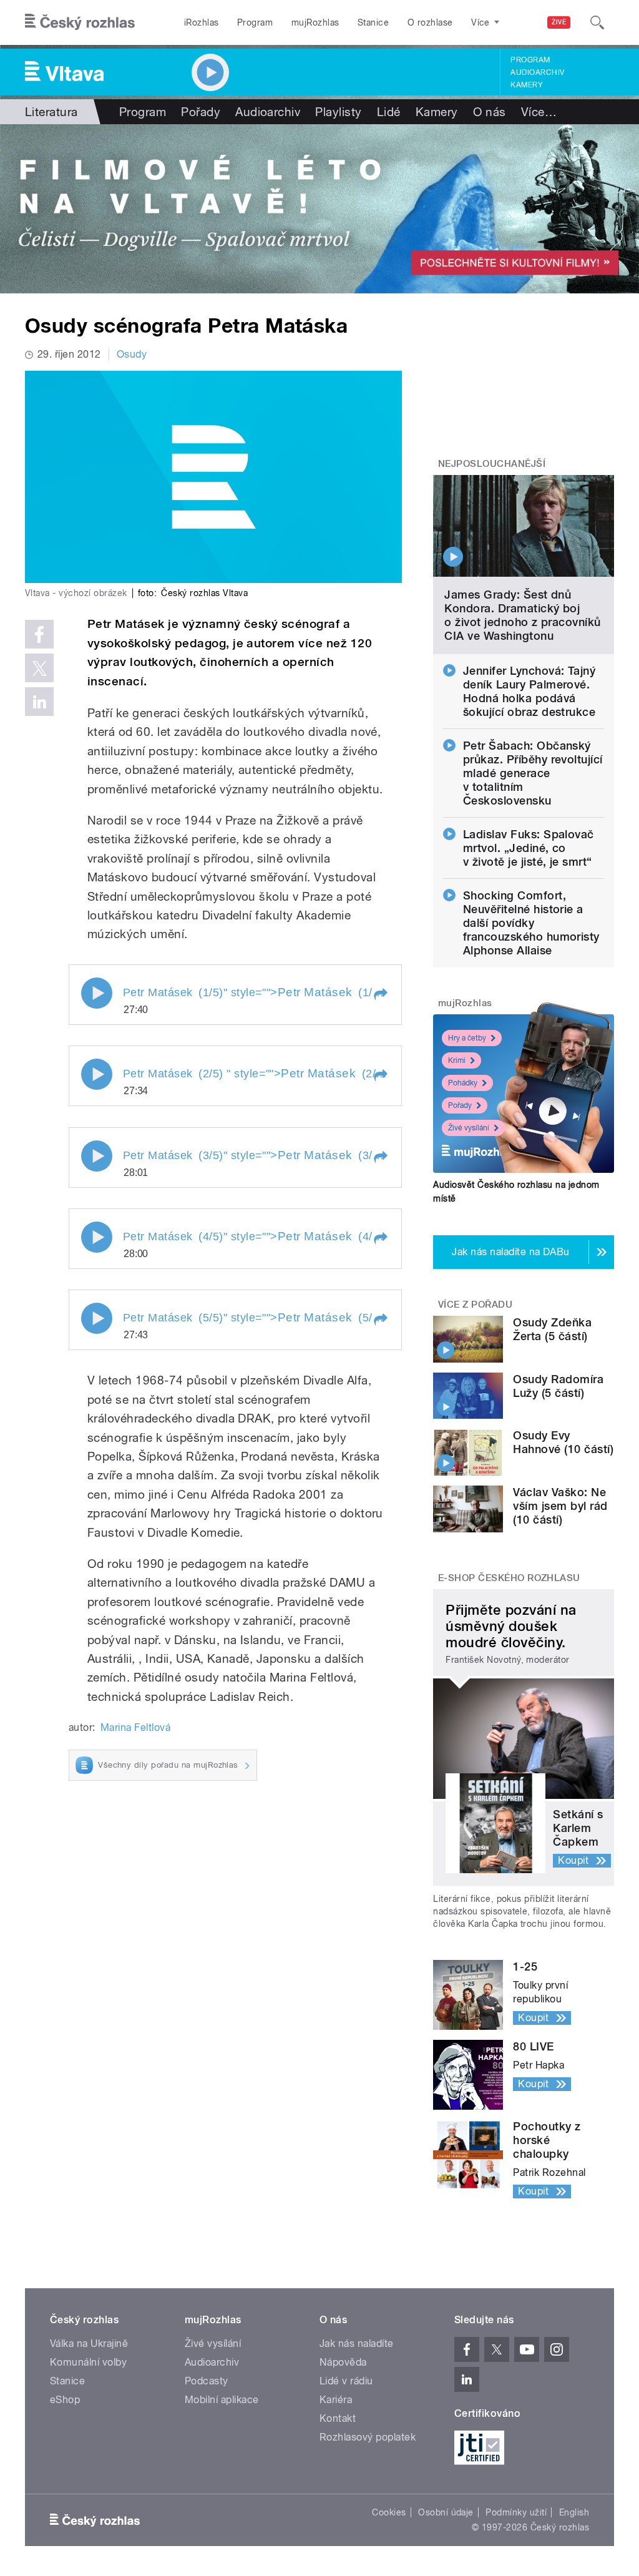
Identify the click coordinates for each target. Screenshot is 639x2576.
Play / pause (97, 993)
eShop (65, 2400)
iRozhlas (202, 22)
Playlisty (338, 112)
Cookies (389, 2512)
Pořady (201, 112)
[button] (380, 994)
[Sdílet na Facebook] (39, 634)
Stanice (373, 22)
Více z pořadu (475, 1305)
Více (539, 112)
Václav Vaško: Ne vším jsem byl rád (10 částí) (560, 1506)
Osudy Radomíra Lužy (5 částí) (558, 1386)
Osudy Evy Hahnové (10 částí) (563, 1442)
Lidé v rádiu (346, 2381)
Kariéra (336, 2400)
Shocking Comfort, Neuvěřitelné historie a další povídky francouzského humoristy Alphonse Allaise (531, 923)
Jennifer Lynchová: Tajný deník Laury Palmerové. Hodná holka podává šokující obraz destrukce (529, 691)
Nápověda (343, 2362)
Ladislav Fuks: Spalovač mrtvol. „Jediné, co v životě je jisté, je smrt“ (529, 848)
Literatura (51, 112)
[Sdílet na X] (39, 668)
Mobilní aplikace (222, 2400)
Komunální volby (88, 2362)
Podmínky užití (516, 2512)
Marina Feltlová (135, 1727)
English (574, 2512)
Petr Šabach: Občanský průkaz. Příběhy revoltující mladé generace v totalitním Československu (533, 773)
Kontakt (338, 2418)
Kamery (527, 85)
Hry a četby (467, 1038)
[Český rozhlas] (80, 22)
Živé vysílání (469, 1128)
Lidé (389, 112)
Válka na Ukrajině (89, 2343)
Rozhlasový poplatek (368, 2437)
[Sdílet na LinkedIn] (39, 702)
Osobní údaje (446, 2512)
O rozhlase (430, 22)
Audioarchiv (537, 72)
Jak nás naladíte (357, 2343)
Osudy (132, 354)
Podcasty (207, 2381)
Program (255, 22)
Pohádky (463, 1083)
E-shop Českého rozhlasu (509, 1578)
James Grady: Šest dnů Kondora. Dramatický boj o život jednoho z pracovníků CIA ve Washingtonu (522, 615)
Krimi (457, 1060)
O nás (490, 112)
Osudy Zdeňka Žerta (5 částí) (552, 1329)
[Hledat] (597, 22)
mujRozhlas (315, 22)
